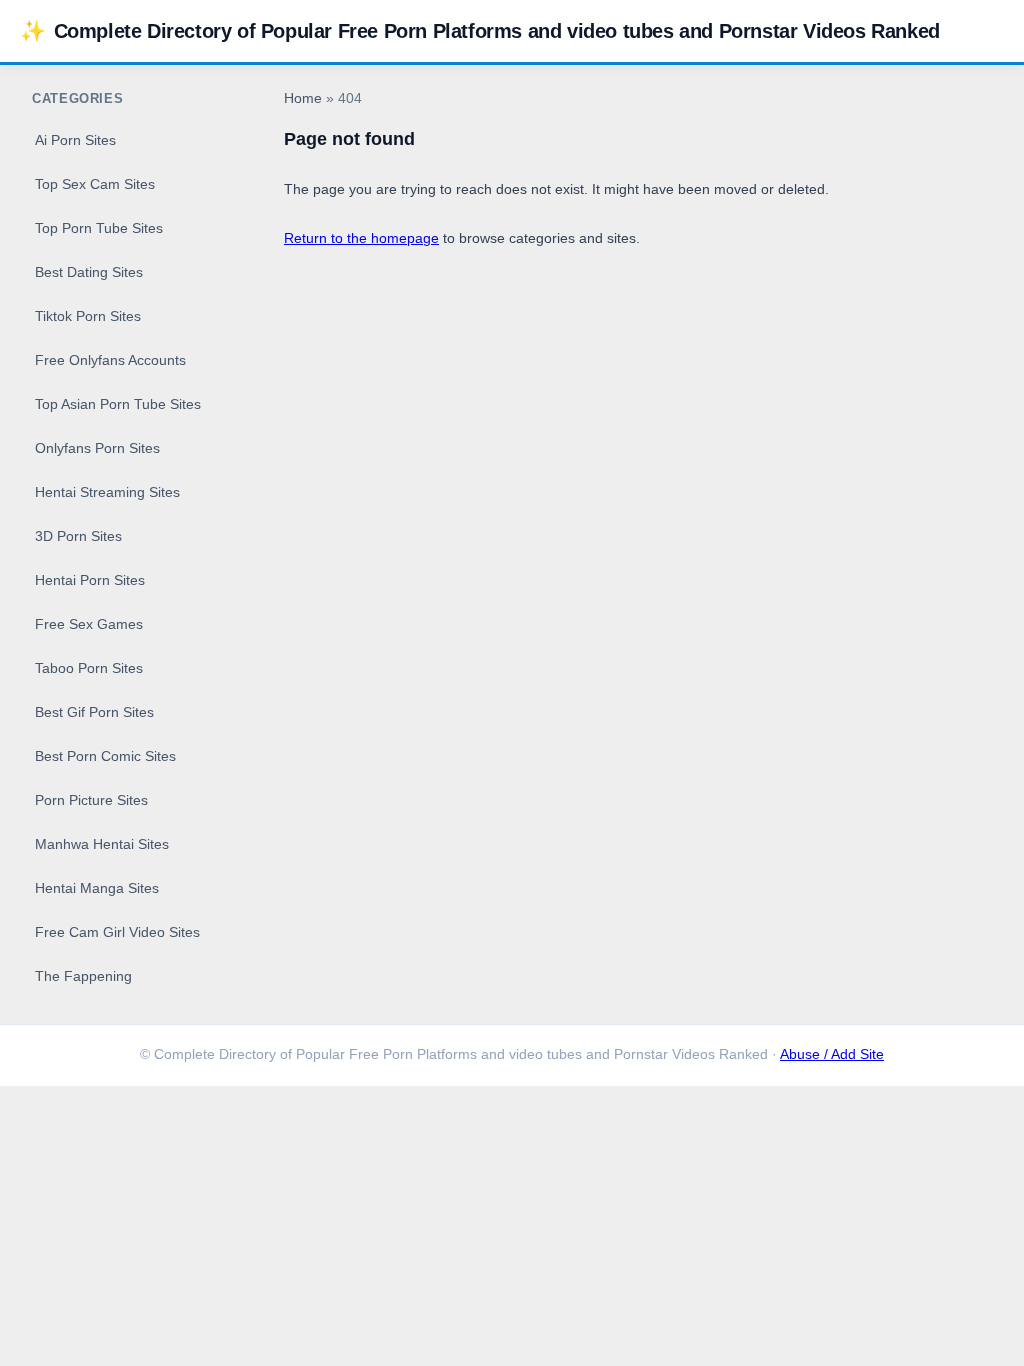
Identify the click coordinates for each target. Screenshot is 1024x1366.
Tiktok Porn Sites (88, 316)
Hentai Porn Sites (90, 580)
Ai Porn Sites (75, 140)
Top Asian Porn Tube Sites (118, 404)
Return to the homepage (361, 238)
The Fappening (83, 976)
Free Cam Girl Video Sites (117, 932)
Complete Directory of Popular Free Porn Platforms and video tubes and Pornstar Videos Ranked (480, 30)
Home (303, 98)
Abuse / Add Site (832, 1054)
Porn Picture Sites (91, 800)
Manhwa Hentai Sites (102, 844)
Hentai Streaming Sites (107, 492)
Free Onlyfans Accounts (110, 360)
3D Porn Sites (78, 536)
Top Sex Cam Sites (95, 184)
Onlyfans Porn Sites (97, 448)
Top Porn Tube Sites (99, 228)
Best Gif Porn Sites (94, 712)
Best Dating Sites (89, 272)
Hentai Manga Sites (97, 888)
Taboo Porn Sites (89, 668)
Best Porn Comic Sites (105, 756)
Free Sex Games (89, 624)
